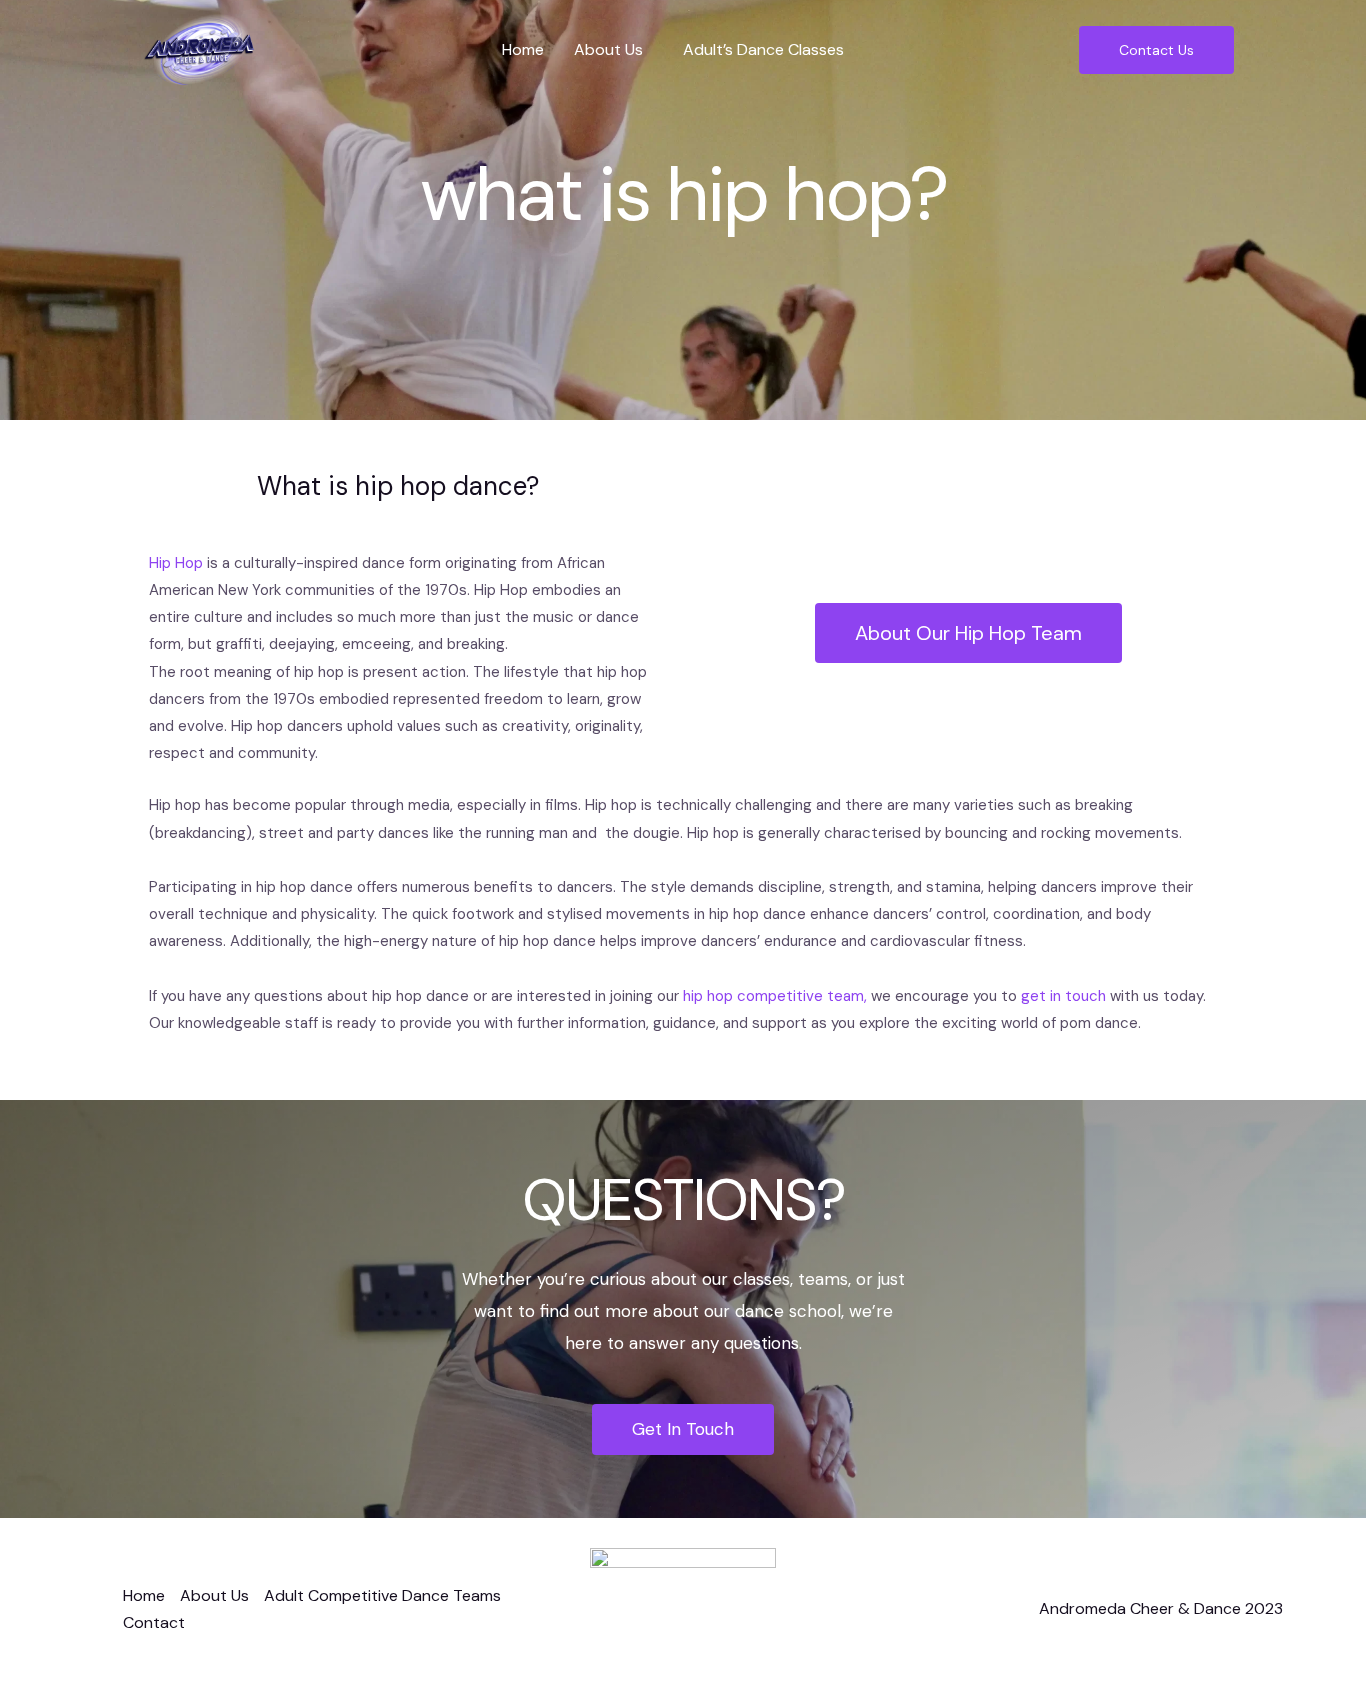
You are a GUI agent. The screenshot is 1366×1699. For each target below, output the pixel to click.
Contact (154, 1622)
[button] (613, 50)
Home (523, 49)
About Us (608, 49)
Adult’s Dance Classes (763, 49)
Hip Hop (176, 563)
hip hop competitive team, (775, 996)
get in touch (1063, 996)
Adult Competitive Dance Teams (382, 1595)
